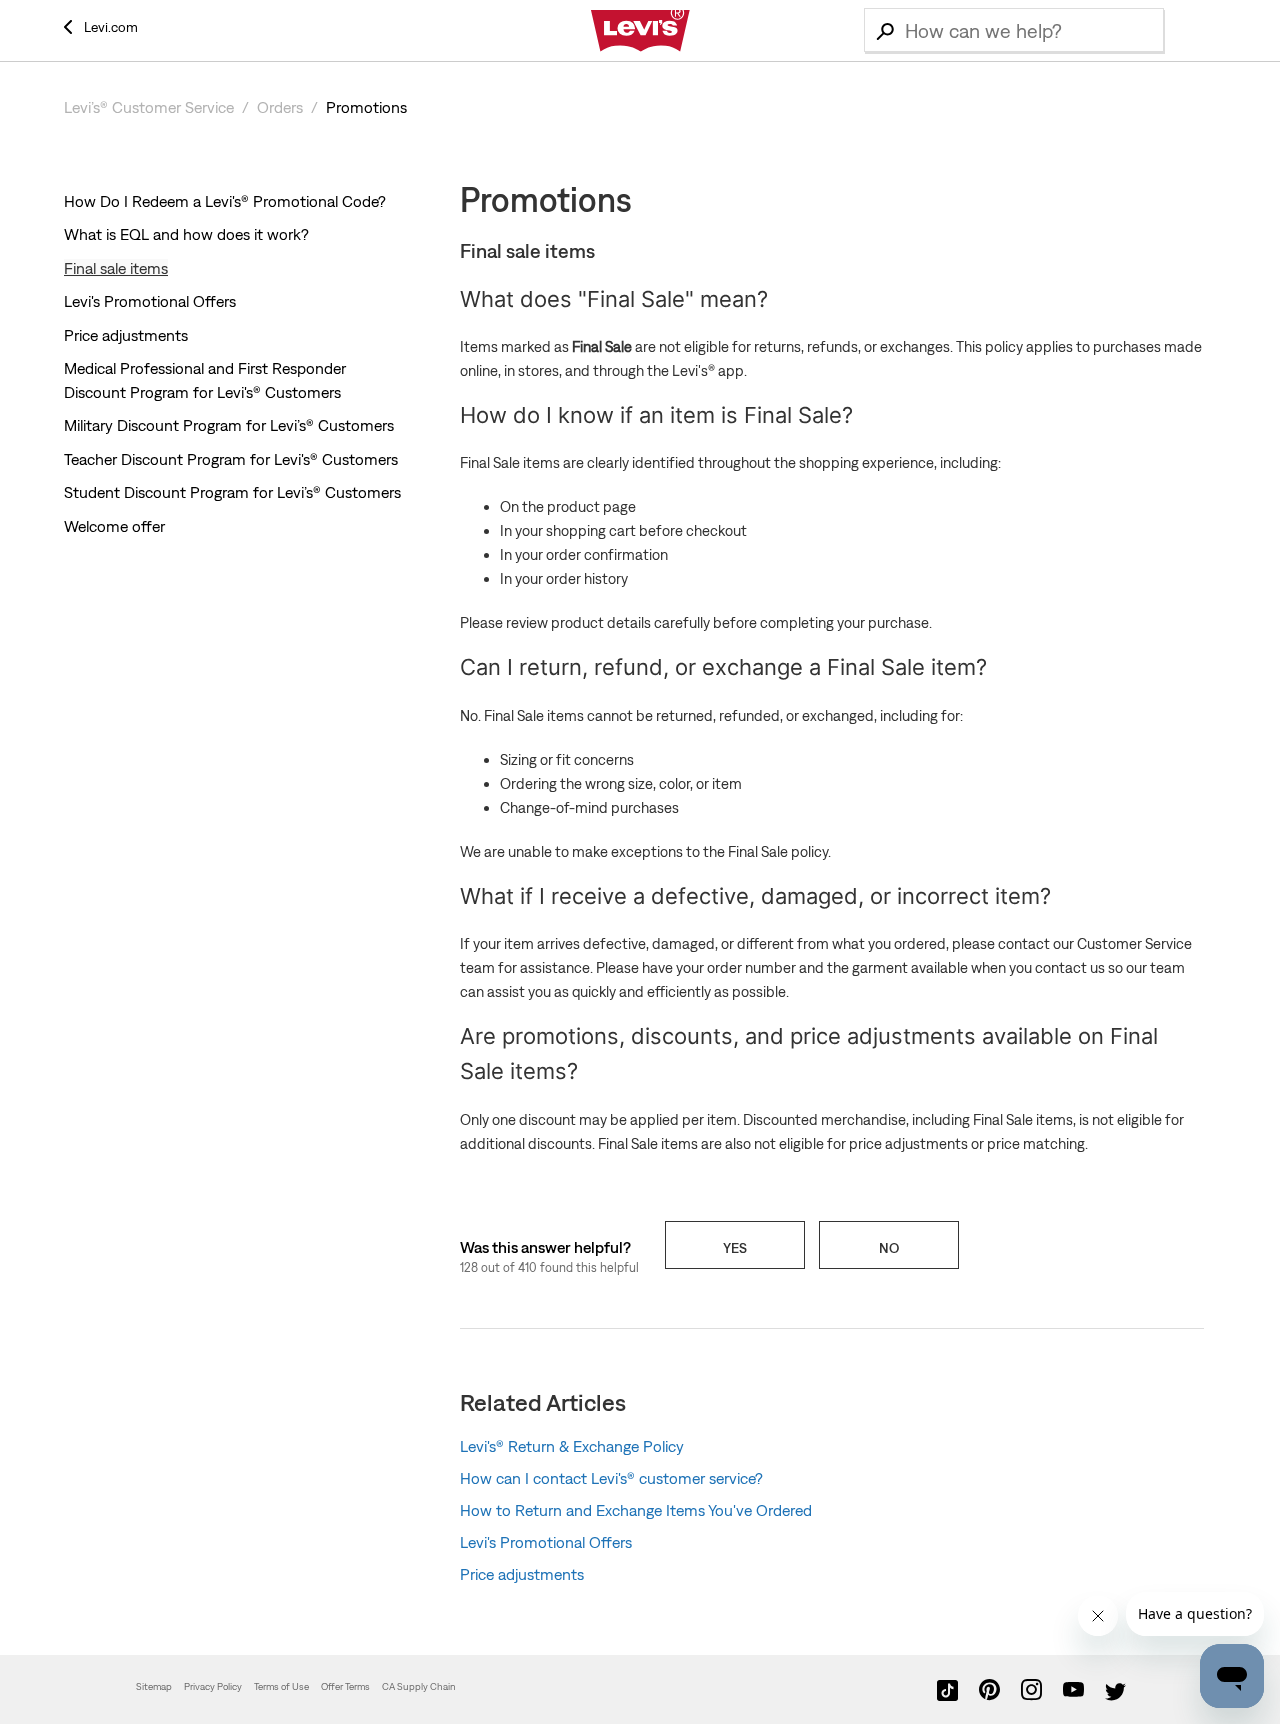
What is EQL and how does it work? (186, 234)
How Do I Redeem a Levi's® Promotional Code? (225, 201)
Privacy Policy (213, 1686)
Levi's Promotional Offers (150, 301)
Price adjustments (126, 335)
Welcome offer (114, 526)
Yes (735, 1248)
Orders (280, 107)
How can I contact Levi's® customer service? (611, 1478)
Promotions (366, 107)
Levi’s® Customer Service (149, 107)
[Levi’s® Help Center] (639, 31)
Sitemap (154, 1686)
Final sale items (116, 268)
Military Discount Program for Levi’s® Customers (229, 425)
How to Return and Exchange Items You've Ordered (636, 1510)
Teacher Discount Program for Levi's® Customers (231, 459)
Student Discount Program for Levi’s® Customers (232, 492)
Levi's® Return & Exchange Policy (572, 1446)
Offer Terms (345, 1686)
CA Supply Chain (419, 1686)
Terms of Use (281, 1686)
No (889, 1248)
